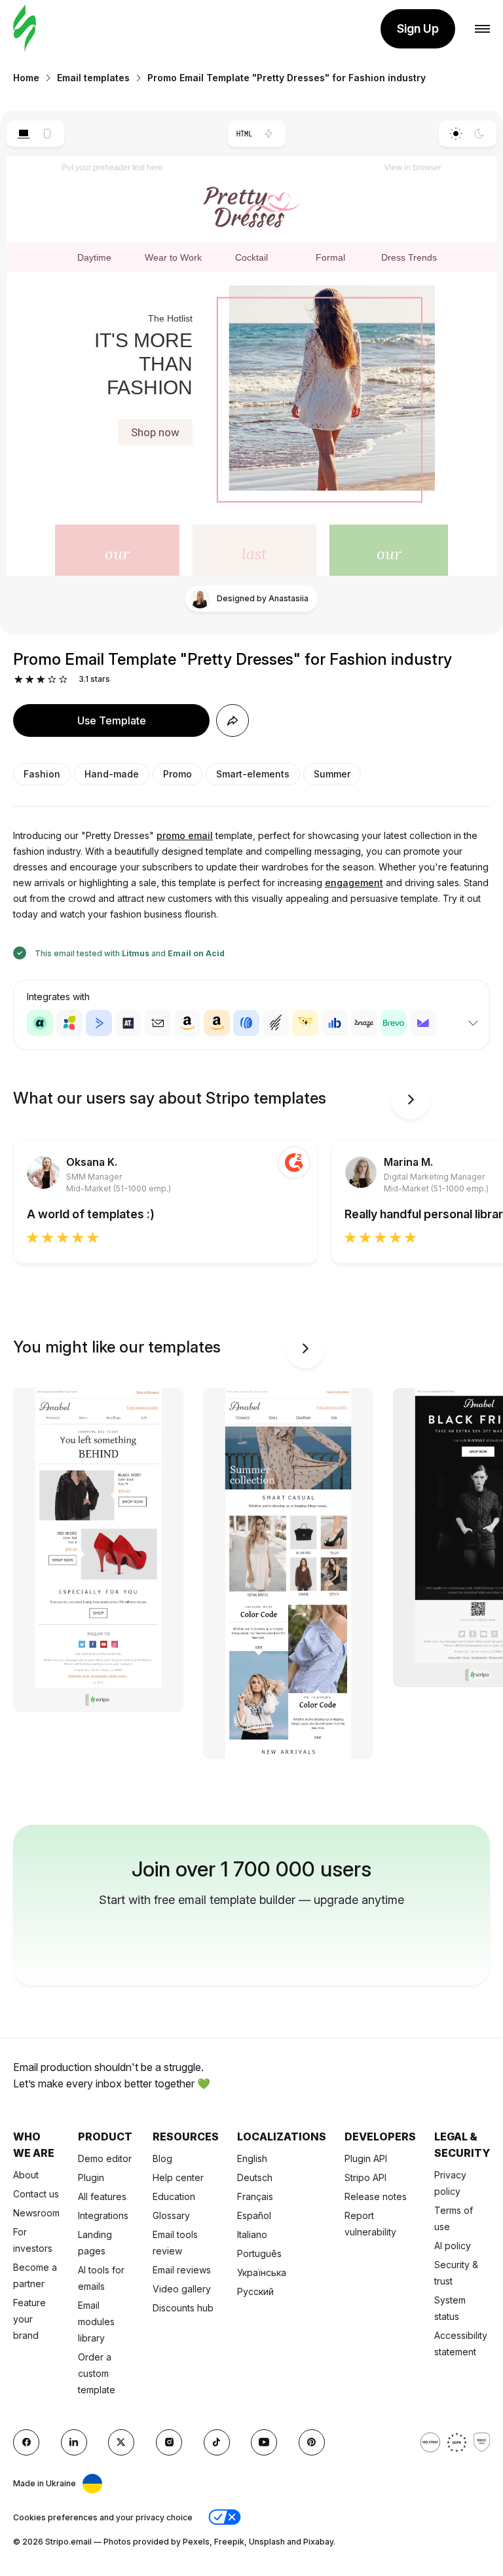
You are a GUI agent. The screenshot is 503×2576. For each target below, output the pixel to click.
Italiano (252, 2234)
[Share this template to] (233, 720)
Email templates (93, 78)
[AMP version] (269, 134)
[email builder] (25, 29)
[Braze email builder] (364, 1023)
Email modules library (96, 2322)
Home (26, 78)
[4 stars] (52, 680)
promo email (185, 835)
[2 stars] (30, 680)
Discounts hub (183, 2308)
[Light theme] (456, 134)
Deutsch (255, 2177)
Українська (262, 2272)
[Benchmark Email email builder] (276, 1023)
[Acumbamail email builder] (158, 1023)
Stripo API (365, 2177)
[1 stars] (19, 680)
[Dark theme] (480, 134)
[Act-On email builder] (69, 1023)
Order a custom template (97, 2373)
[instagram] (169, 2442)
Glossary (171, 2215)
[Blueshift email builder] (335, 1023)
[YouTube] (264, 2442)
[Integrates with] (473, 1023)
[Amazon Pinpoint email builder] (187, 1023)
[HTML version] (245, 134)
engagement (354, 883)
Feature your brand (29, 2319)
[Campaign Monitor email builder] (423, 1023)
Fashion (42, 774)
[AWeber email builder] (246, 1023)
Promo (177, 774)
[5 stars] (63, 680)
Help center (178, 2177)
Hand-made (112, 774)
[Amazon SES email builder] (217, 1023)
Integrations (103, 2215)
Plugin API (366, 2158)
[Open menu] (482, 29)
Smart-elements (253, 774)
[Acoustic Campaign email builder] (40, 1023)
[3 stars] (41, 680)
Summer (332, 774)
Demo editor (105, 2158)
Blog (162, 2158)
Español (254, 2215)
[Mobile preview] (47, 134)
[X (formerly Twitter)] (121, 2442)
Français (255, 2196)
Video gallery (182, 2289)
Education (174, 2196)
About (26, 2175)
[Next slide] (411, 1100)
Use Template (112, 720)
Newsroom (36, 2213)
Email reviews (182, 2270)
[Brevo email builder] (394, 1023)
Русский (255, 2291)
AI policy (453, 2246)
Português (259, 2253)
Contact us (36, 2194)
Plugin (91, 2177)
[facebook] (26, 2442)
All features (102, 2196)
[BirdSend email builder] (305, 1023)
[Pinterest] (312, 2442)
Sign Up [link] (418, 28)
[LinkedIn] (74, 2442)
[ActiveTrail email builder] (128, 1023)
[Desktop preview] (23, 134)
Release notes (376, 2196)
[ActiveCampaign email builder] (99, 1023)
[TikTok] (217, 2442)
